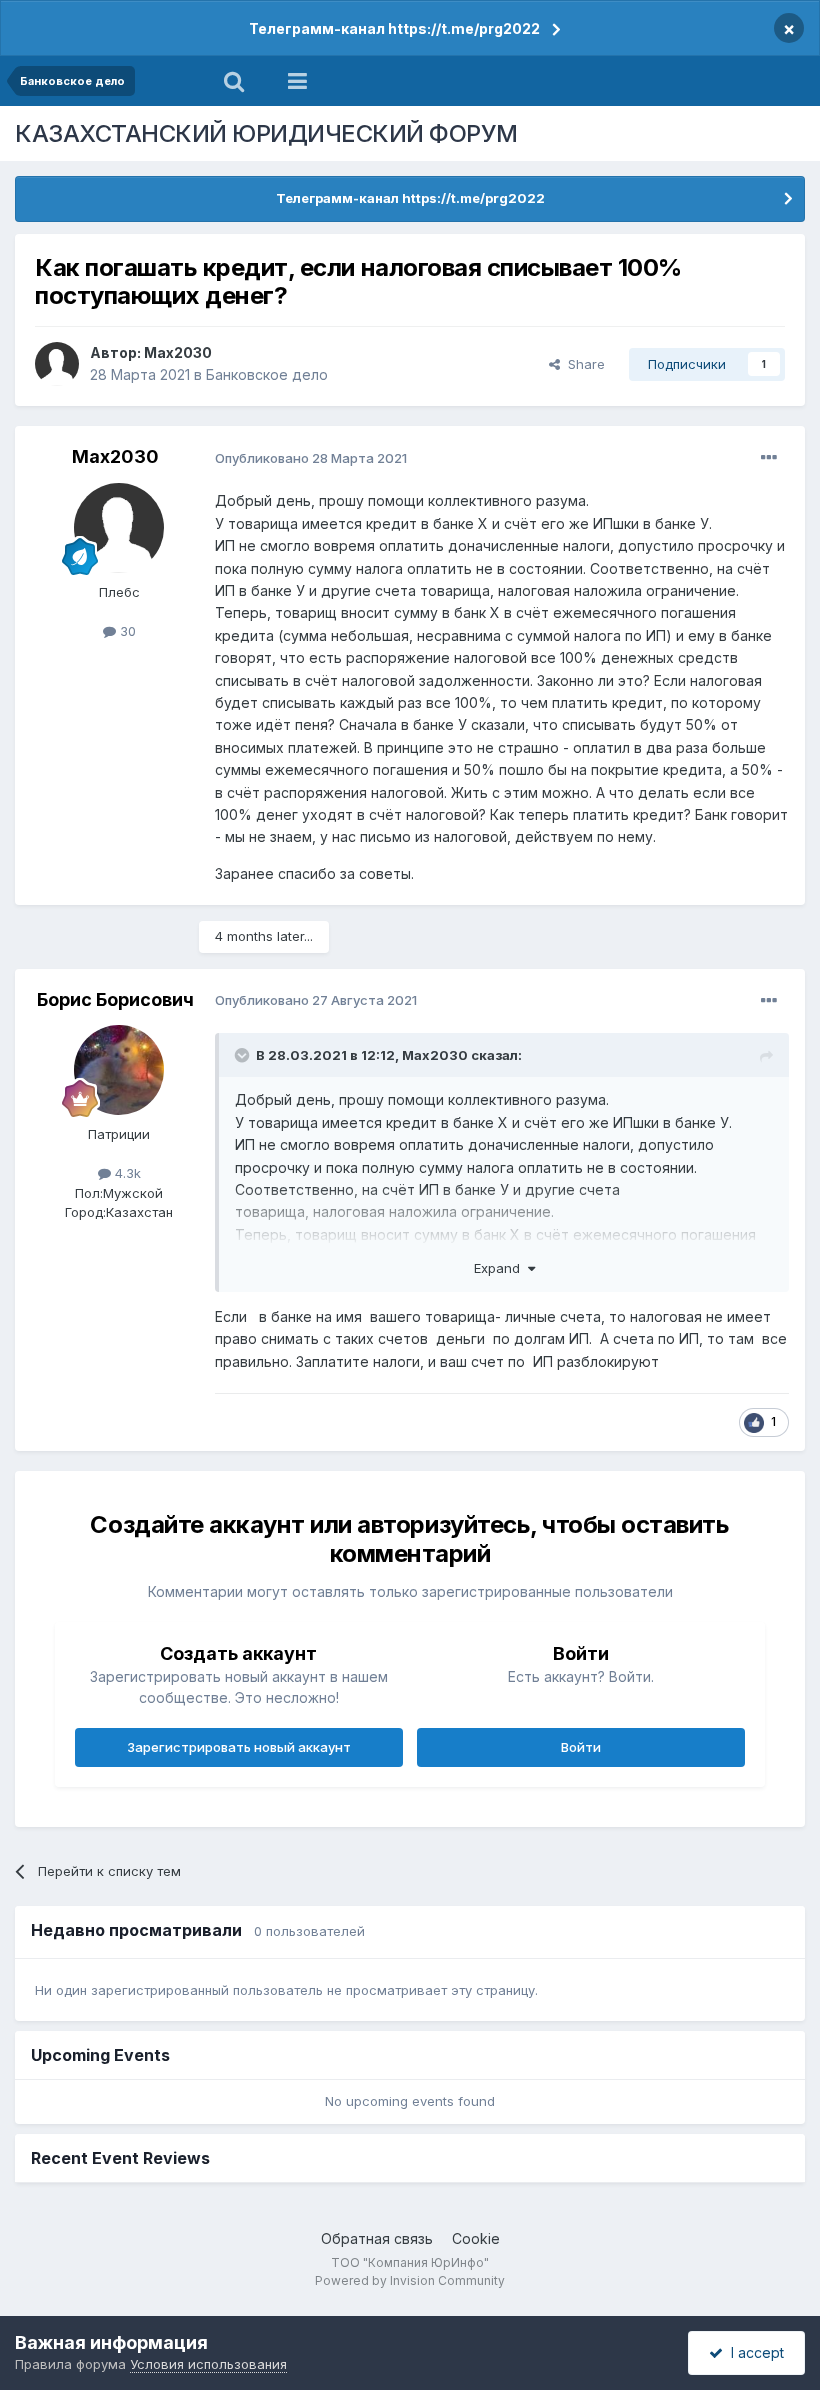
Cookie (476, 2238)
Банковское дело (267, 374)
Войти (581, 1747)
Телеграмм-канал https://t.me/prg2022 (394, 28)
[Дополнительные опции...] (769, 458)
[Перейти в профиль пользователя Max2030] (57, 364)
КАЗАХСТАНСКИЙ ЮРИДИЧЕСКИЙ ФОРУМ (266, 133)
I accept (753, 2352)
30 (126, 631)
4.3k (126, 1173)
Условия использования (208, 2364)
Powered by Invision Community (410, 2280)
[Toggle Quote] (244, 1055)
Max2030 (178, 352)
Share (582, 364)
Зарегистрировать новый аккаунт (239, 1747)
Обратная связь (377, 2238)
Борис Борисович (115, 999)
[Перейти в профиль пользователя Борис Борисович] (119, 1070)
